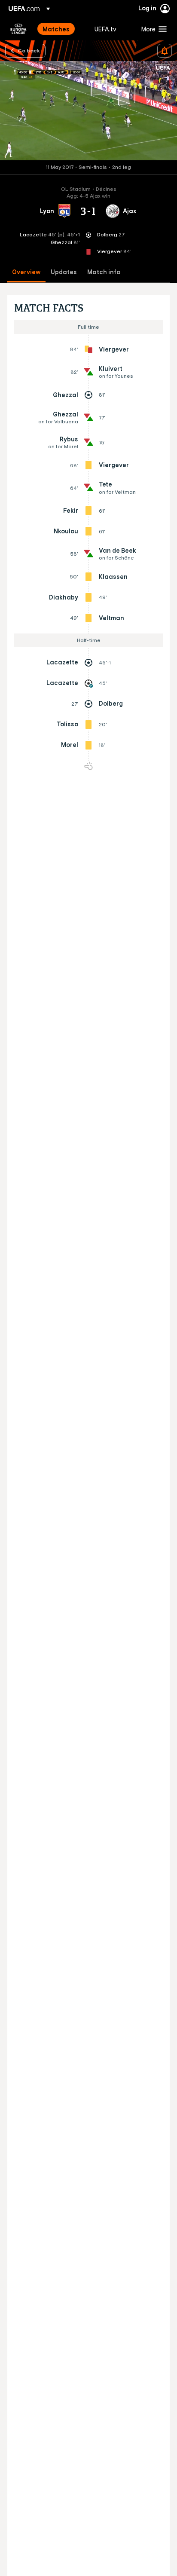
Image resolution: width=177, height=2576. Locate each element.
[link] (56, 29)
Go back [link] (29, 50)
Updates (64, 272)
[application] (88, 111)
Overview (26, 272)
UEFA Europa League (18, 29)
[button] (152, 29)
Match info (104, 272)
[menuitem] (61, 29)
